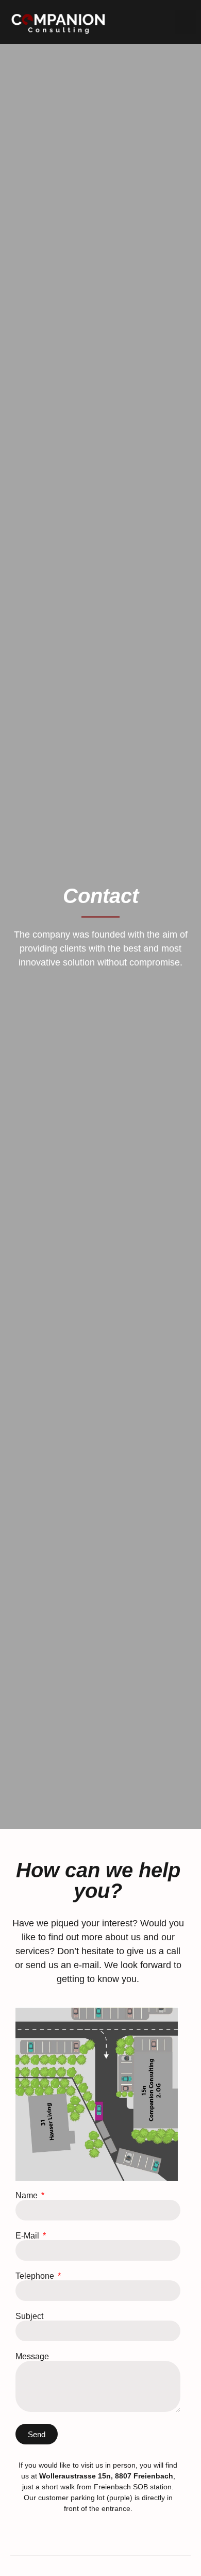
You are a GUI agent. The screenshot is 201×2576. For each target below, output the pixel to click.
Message (32, 2357)
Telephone (36, 2276)
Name (28, 2196)
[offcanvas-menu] (185, 22)
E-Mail (28, 2236)
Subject (29, 2316)
